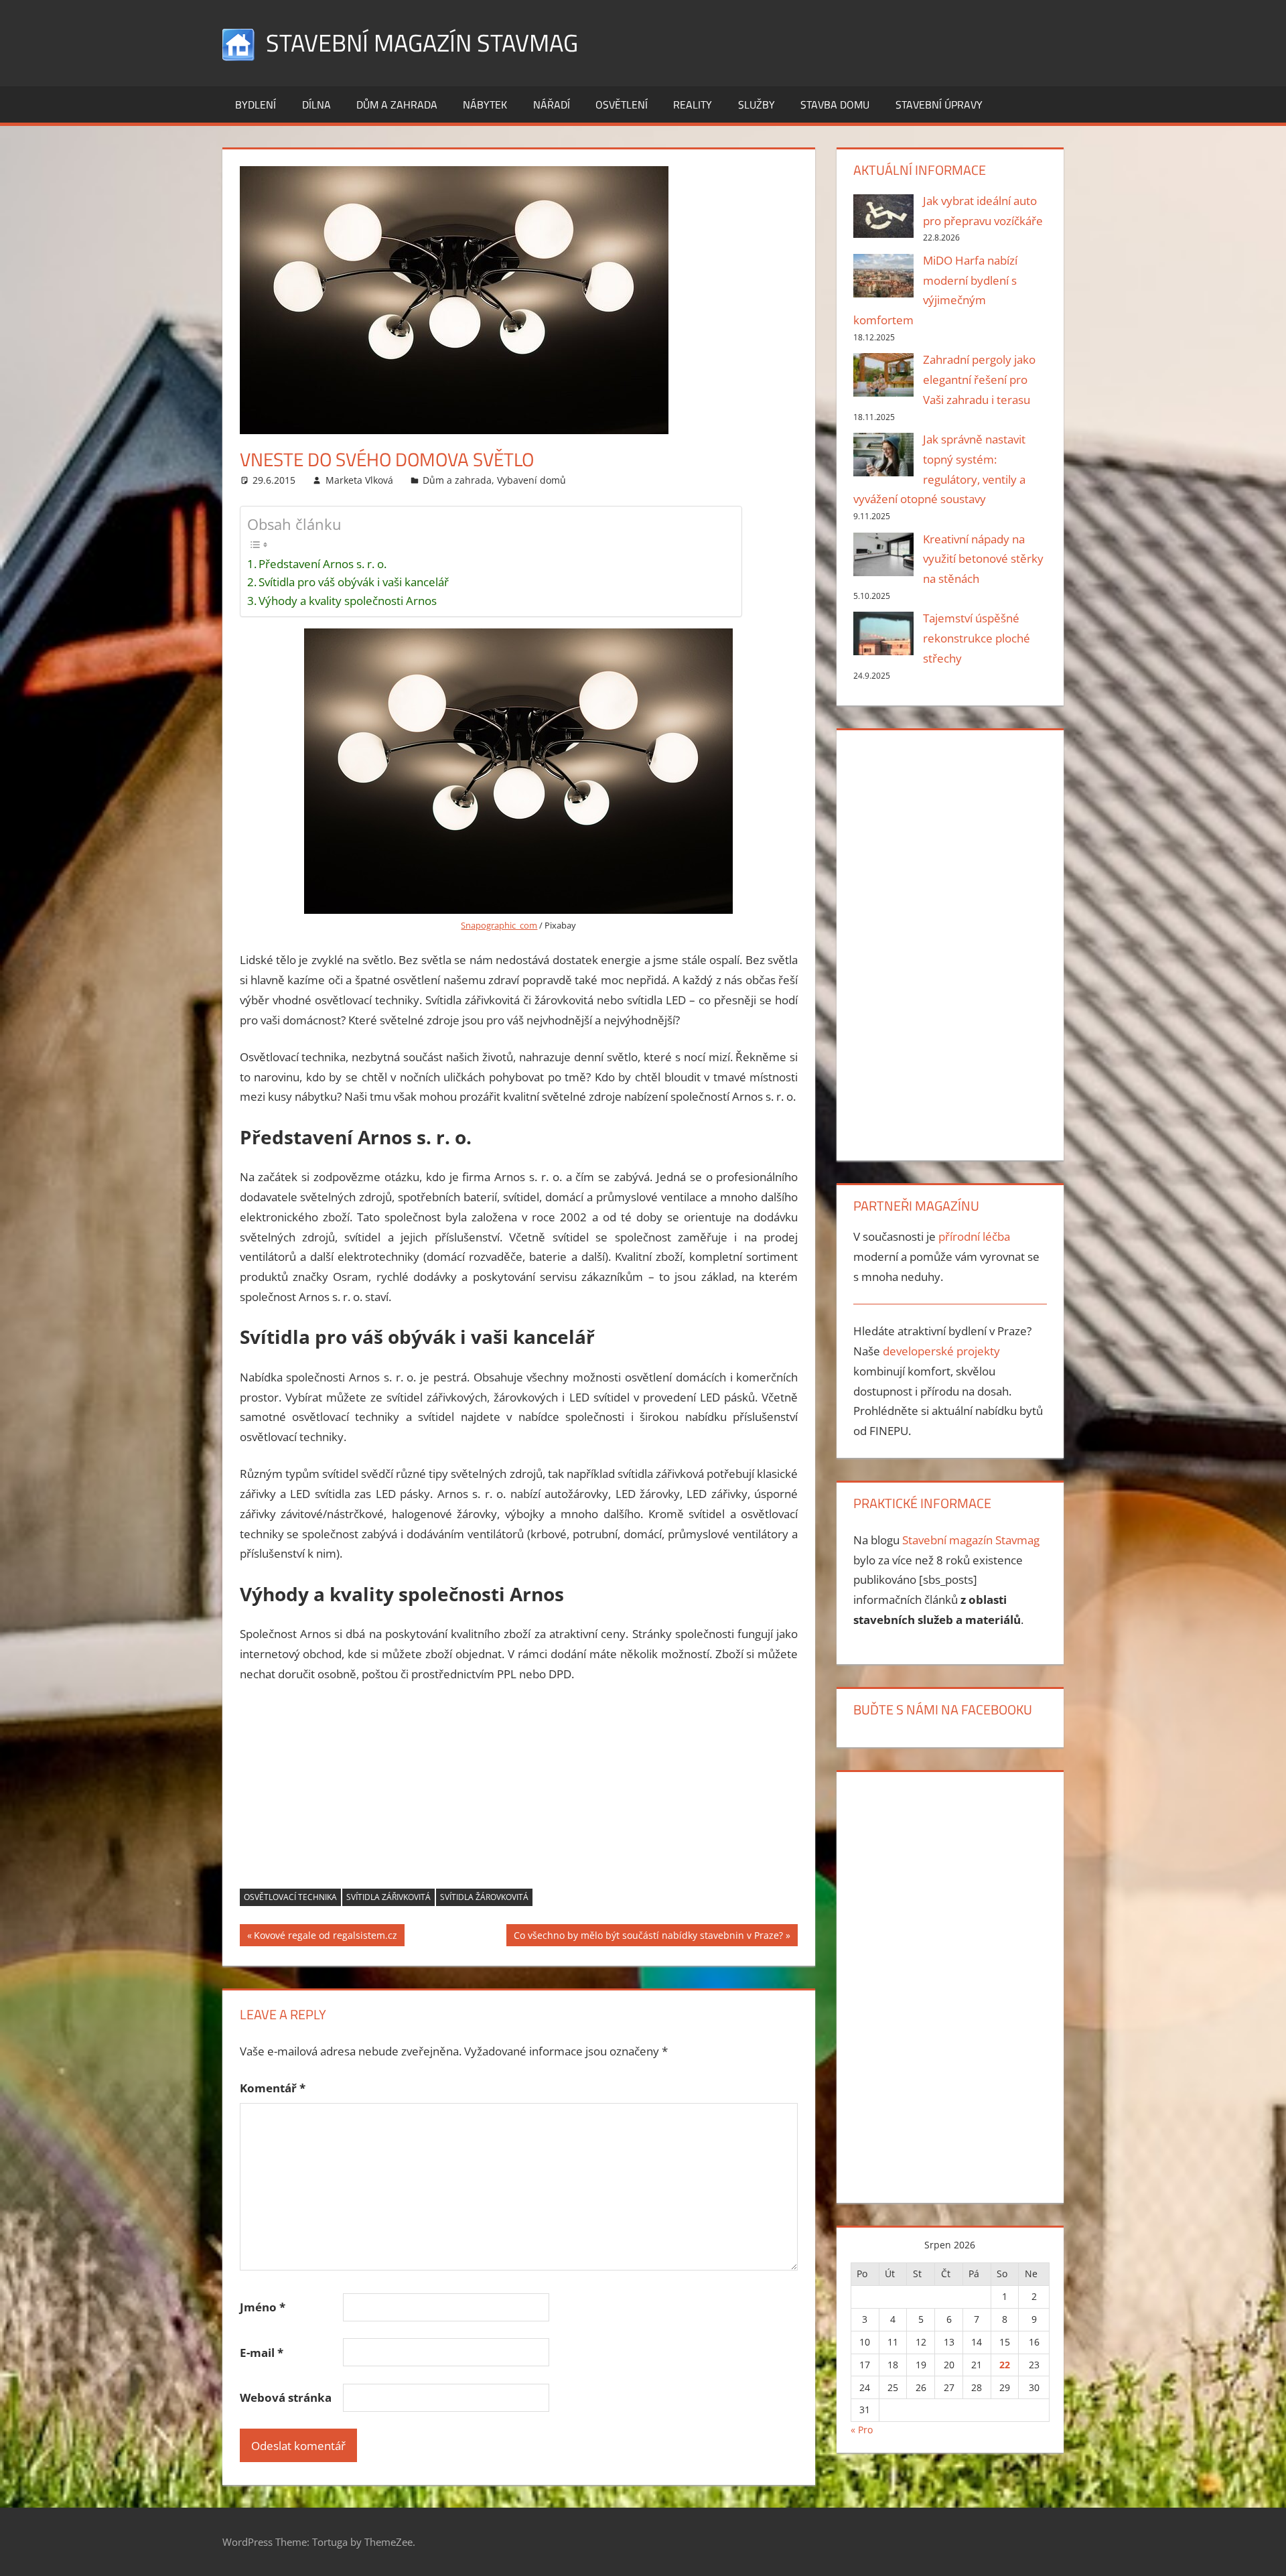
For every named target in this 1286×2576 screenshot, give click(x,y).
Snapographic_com (499, 925)
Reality (693, 105)
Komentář (273, 2088)
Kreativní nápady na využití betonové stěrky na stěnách (983, 559)
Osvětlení (622, 105)
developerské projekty (941, 1351)
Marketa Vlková (359, 480)
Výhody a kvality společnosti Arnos (348, 601)
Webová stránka (286, 2397)
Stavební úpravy (939, 105)
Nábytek (485, 105)
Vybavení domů (531, 480)
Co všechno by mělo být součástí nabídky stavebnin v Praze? (648, 1937)
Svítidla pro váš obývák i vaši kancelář (354, 582)
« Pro (862, 2430)
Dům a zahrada (397, 105)
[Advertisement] (519, 1795)
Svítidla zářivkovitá (388, 1897)
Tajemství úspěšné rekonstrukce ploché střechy (977, 638)
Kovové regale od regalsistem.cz (325, 1937)
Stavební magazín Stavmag (422, 43)
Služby (757, 105)
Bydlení (256, 105)
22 (1005, 2365)
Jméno (263, 2307)
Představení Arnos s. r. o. (323, 564)
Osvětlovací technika (290, 1897)
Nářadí (552, 105)
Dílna (316, 105)
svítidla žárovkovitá (484, 1897)
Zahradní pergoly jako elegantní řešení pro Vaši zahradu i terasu (979, 380)
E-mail (262, 2353)
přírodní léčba (974, 1236)
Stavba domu (835, 105)
